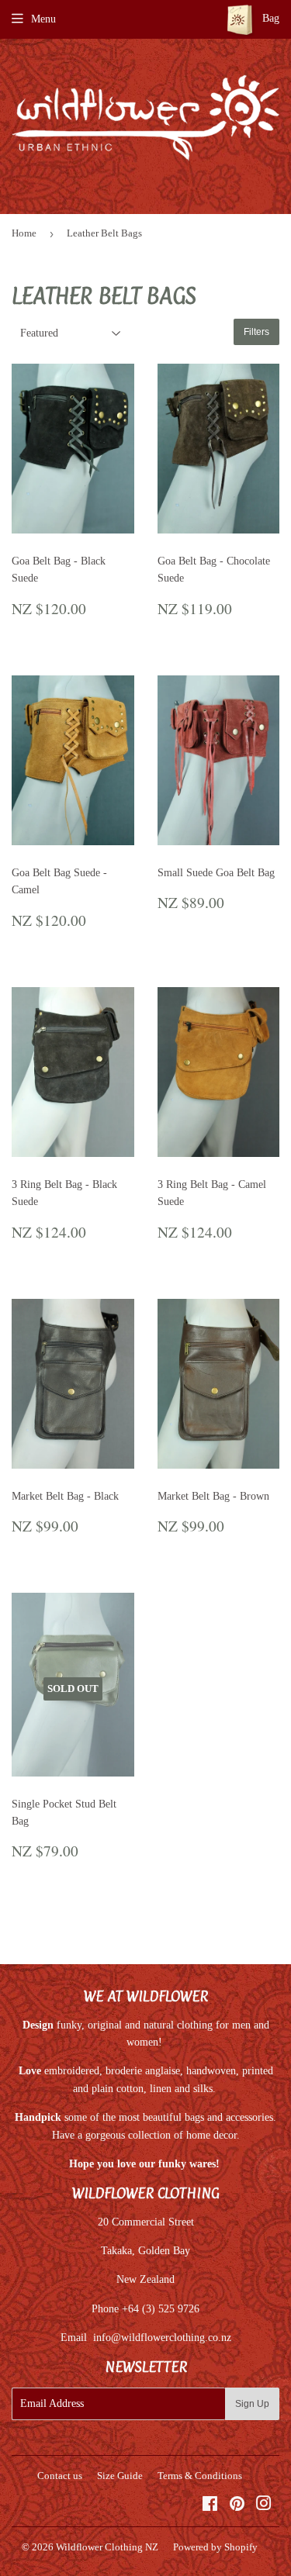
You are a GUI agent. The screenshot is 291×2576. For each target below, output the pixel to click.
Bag (269, 18)
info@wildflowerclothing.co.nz (162, 2338)
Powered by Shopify (215, 2547)
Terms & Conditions (200, 2476)
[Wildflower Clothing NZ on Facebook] (210, 2506)
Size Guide (120, 2476)
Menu (43, 19)
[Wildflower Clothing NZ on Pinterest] (237, 2506)
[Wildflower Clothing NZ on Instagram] (264, 2506)
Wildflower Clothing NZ (107, 2547)
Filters (256, 332)
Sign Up (252, 2404)
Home (24, 233)
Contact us (60, 2476)
